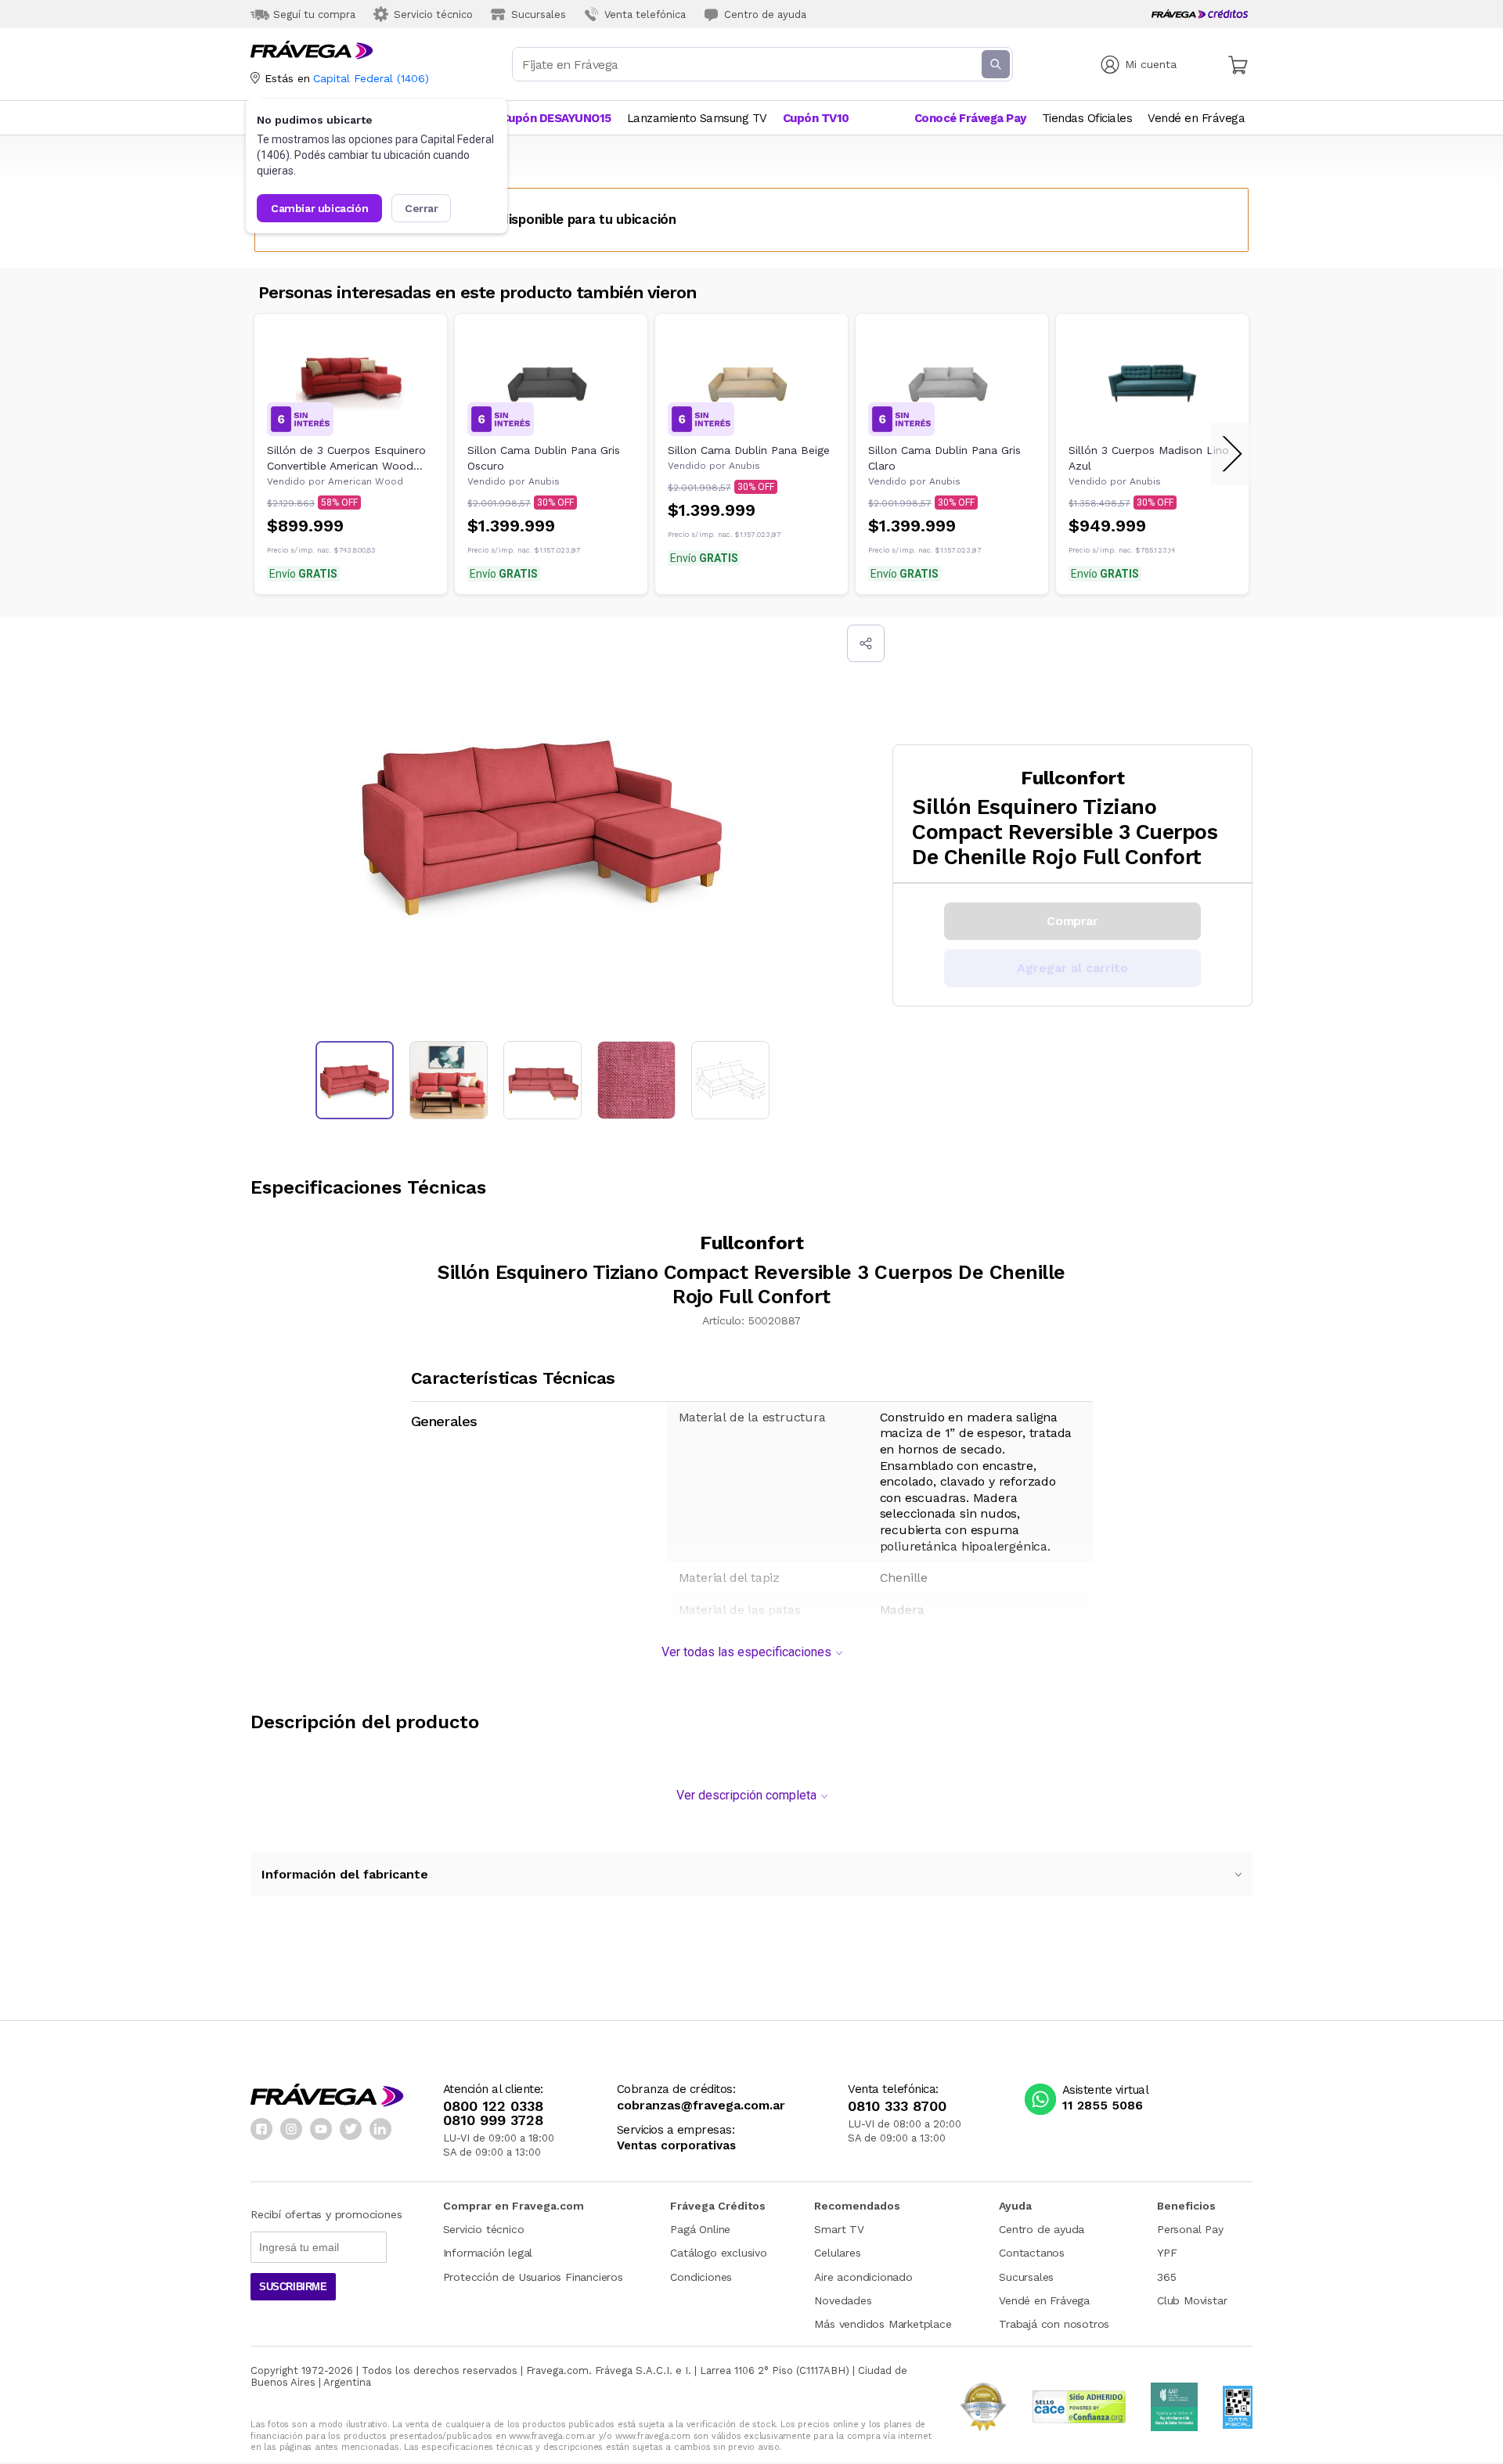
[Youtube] (321, 2129)
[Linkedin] (380, 2129)
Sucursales (1026, 2277)
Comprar (1072, 921)
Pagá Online (700, 2229)
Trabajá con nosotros (1054, 2324)
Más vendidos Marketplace (883, 2324)
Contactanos (1032, 2253)
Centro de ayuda (1042, 2229)
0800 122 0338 (493, 2106)
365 (1166, 2277)
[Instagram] (291, 2129)
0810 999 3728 (493, 2120)
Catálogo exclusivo (718, 2253)
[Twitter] (351, 2129)
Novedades (843, 2300)
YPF (1167, 2253)
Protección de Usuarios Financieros (533, 2277)
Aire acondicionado (863, 2277)
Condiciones (701, 2277)
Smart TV (839, 2229)
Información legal (488, 2253)
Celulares (837, 2253)
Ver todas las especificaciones (746, 1652)
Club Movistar (1192, 2300)
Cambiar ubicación (319, 208)
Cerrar (422, 208)
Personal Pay (1190, 2229)
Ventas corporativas (676, 2146)
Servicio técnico (484, 2229)
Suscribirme (293, 2287)
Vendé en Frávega (1044, 2300)
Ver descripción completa (746, 1795)
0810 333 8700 (897, 2106)
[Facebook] (261, 2129)
